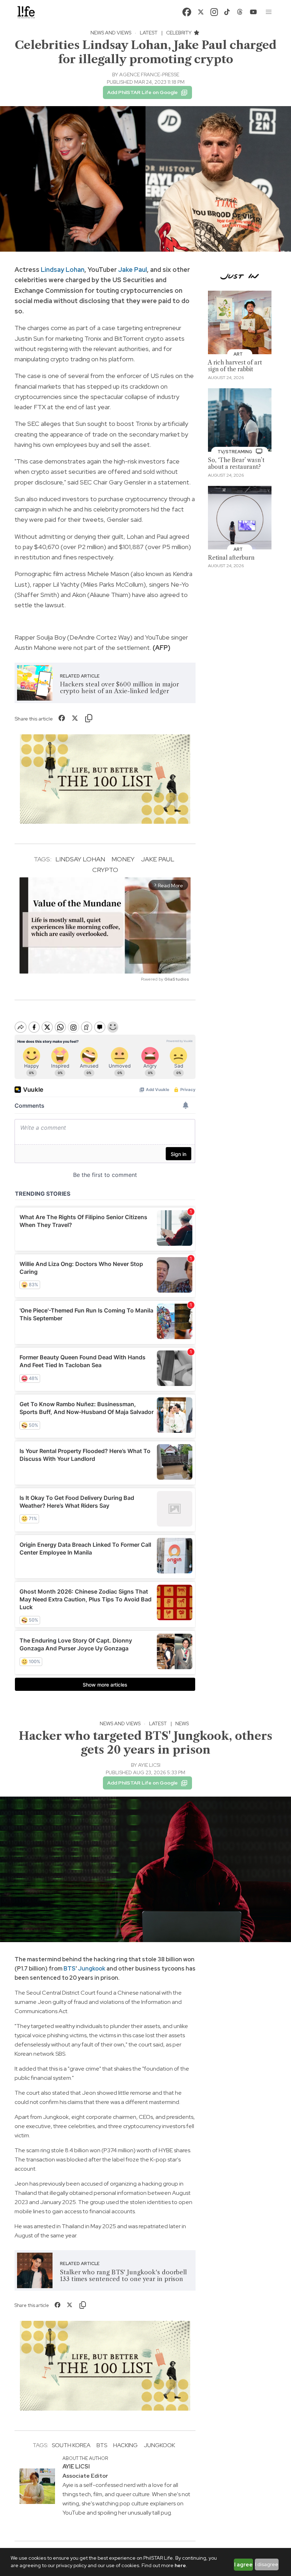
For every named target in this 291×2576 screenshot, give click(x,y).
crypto (105, 870)
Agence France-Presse (149, 75)
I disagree (267, 2564)
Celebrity (179, 33)
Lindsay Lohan (63, 270)
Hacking (125, 2445)
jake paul (158, 859)
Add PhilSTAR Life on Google (142, 92)
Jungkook (92, 1969)
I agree (243, 2565)
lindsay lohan (80, 859)
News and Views (111, 33)
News (182, 1723)
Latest (149, 33)
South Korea (71, 2445)
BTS (70, 1969)
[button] (269, 12)
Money (123, 859)
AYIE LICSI (149, 1765)
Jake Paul (133, 270)
